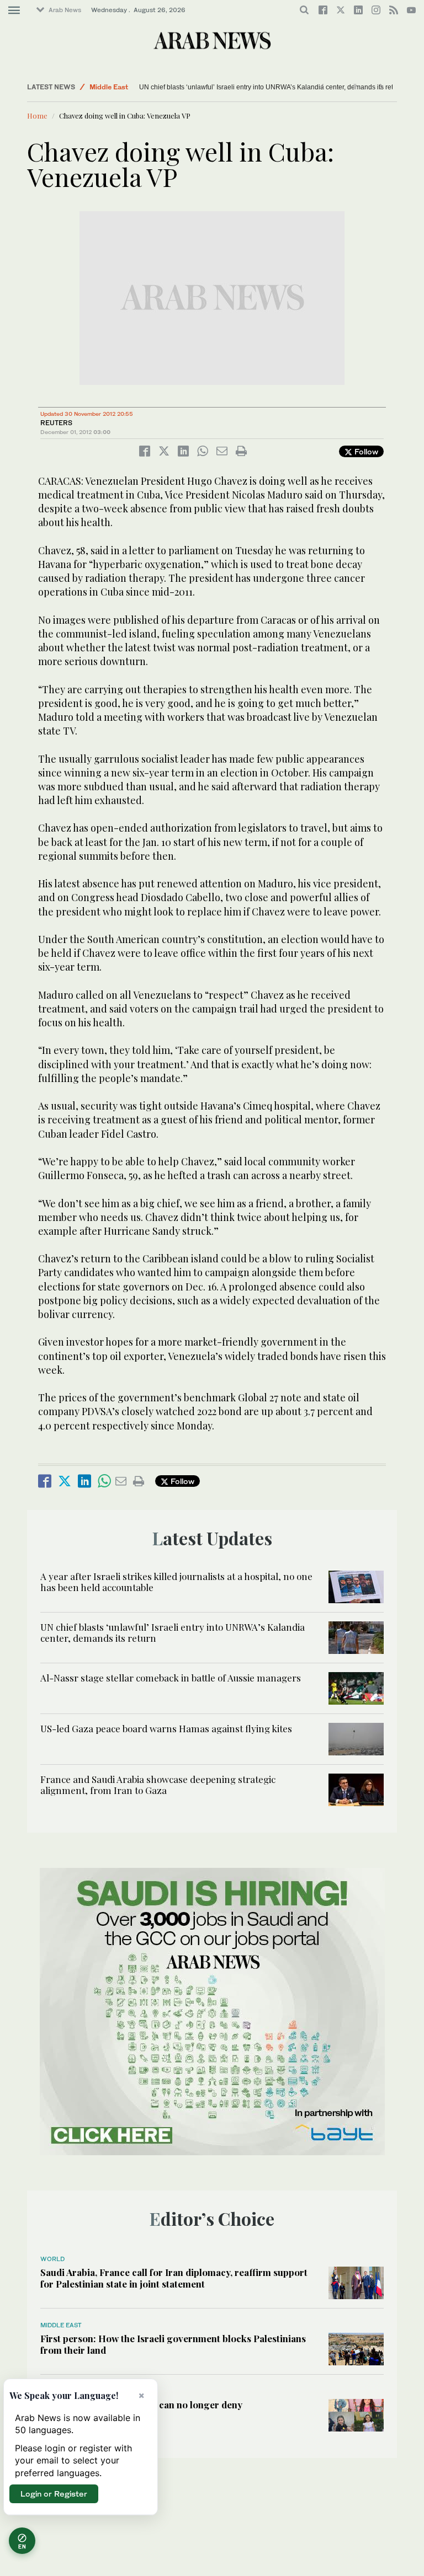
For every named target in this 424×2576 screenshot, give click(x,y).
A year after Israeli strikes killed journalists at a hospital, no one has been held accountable (176, 1582)
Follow (365, 451)
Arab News (65, 10)
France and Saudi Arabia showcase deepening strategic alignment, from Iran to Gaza (158, 1785)
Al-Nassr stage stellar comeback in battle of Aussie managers (171, 1678)
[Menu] (14, 10)
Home (37, 116)
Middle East (109, 87)
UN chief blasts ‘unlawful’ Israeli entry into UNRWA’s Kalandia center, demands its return (271, 87)
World (52, 2259)
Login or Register (54, 2494)
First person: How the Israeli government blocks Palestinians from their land (173, 2344)
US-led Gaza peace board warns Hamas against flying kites (166, 1728)
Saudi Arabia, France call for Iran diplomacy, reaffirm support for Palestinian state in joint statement (174, 2278)
